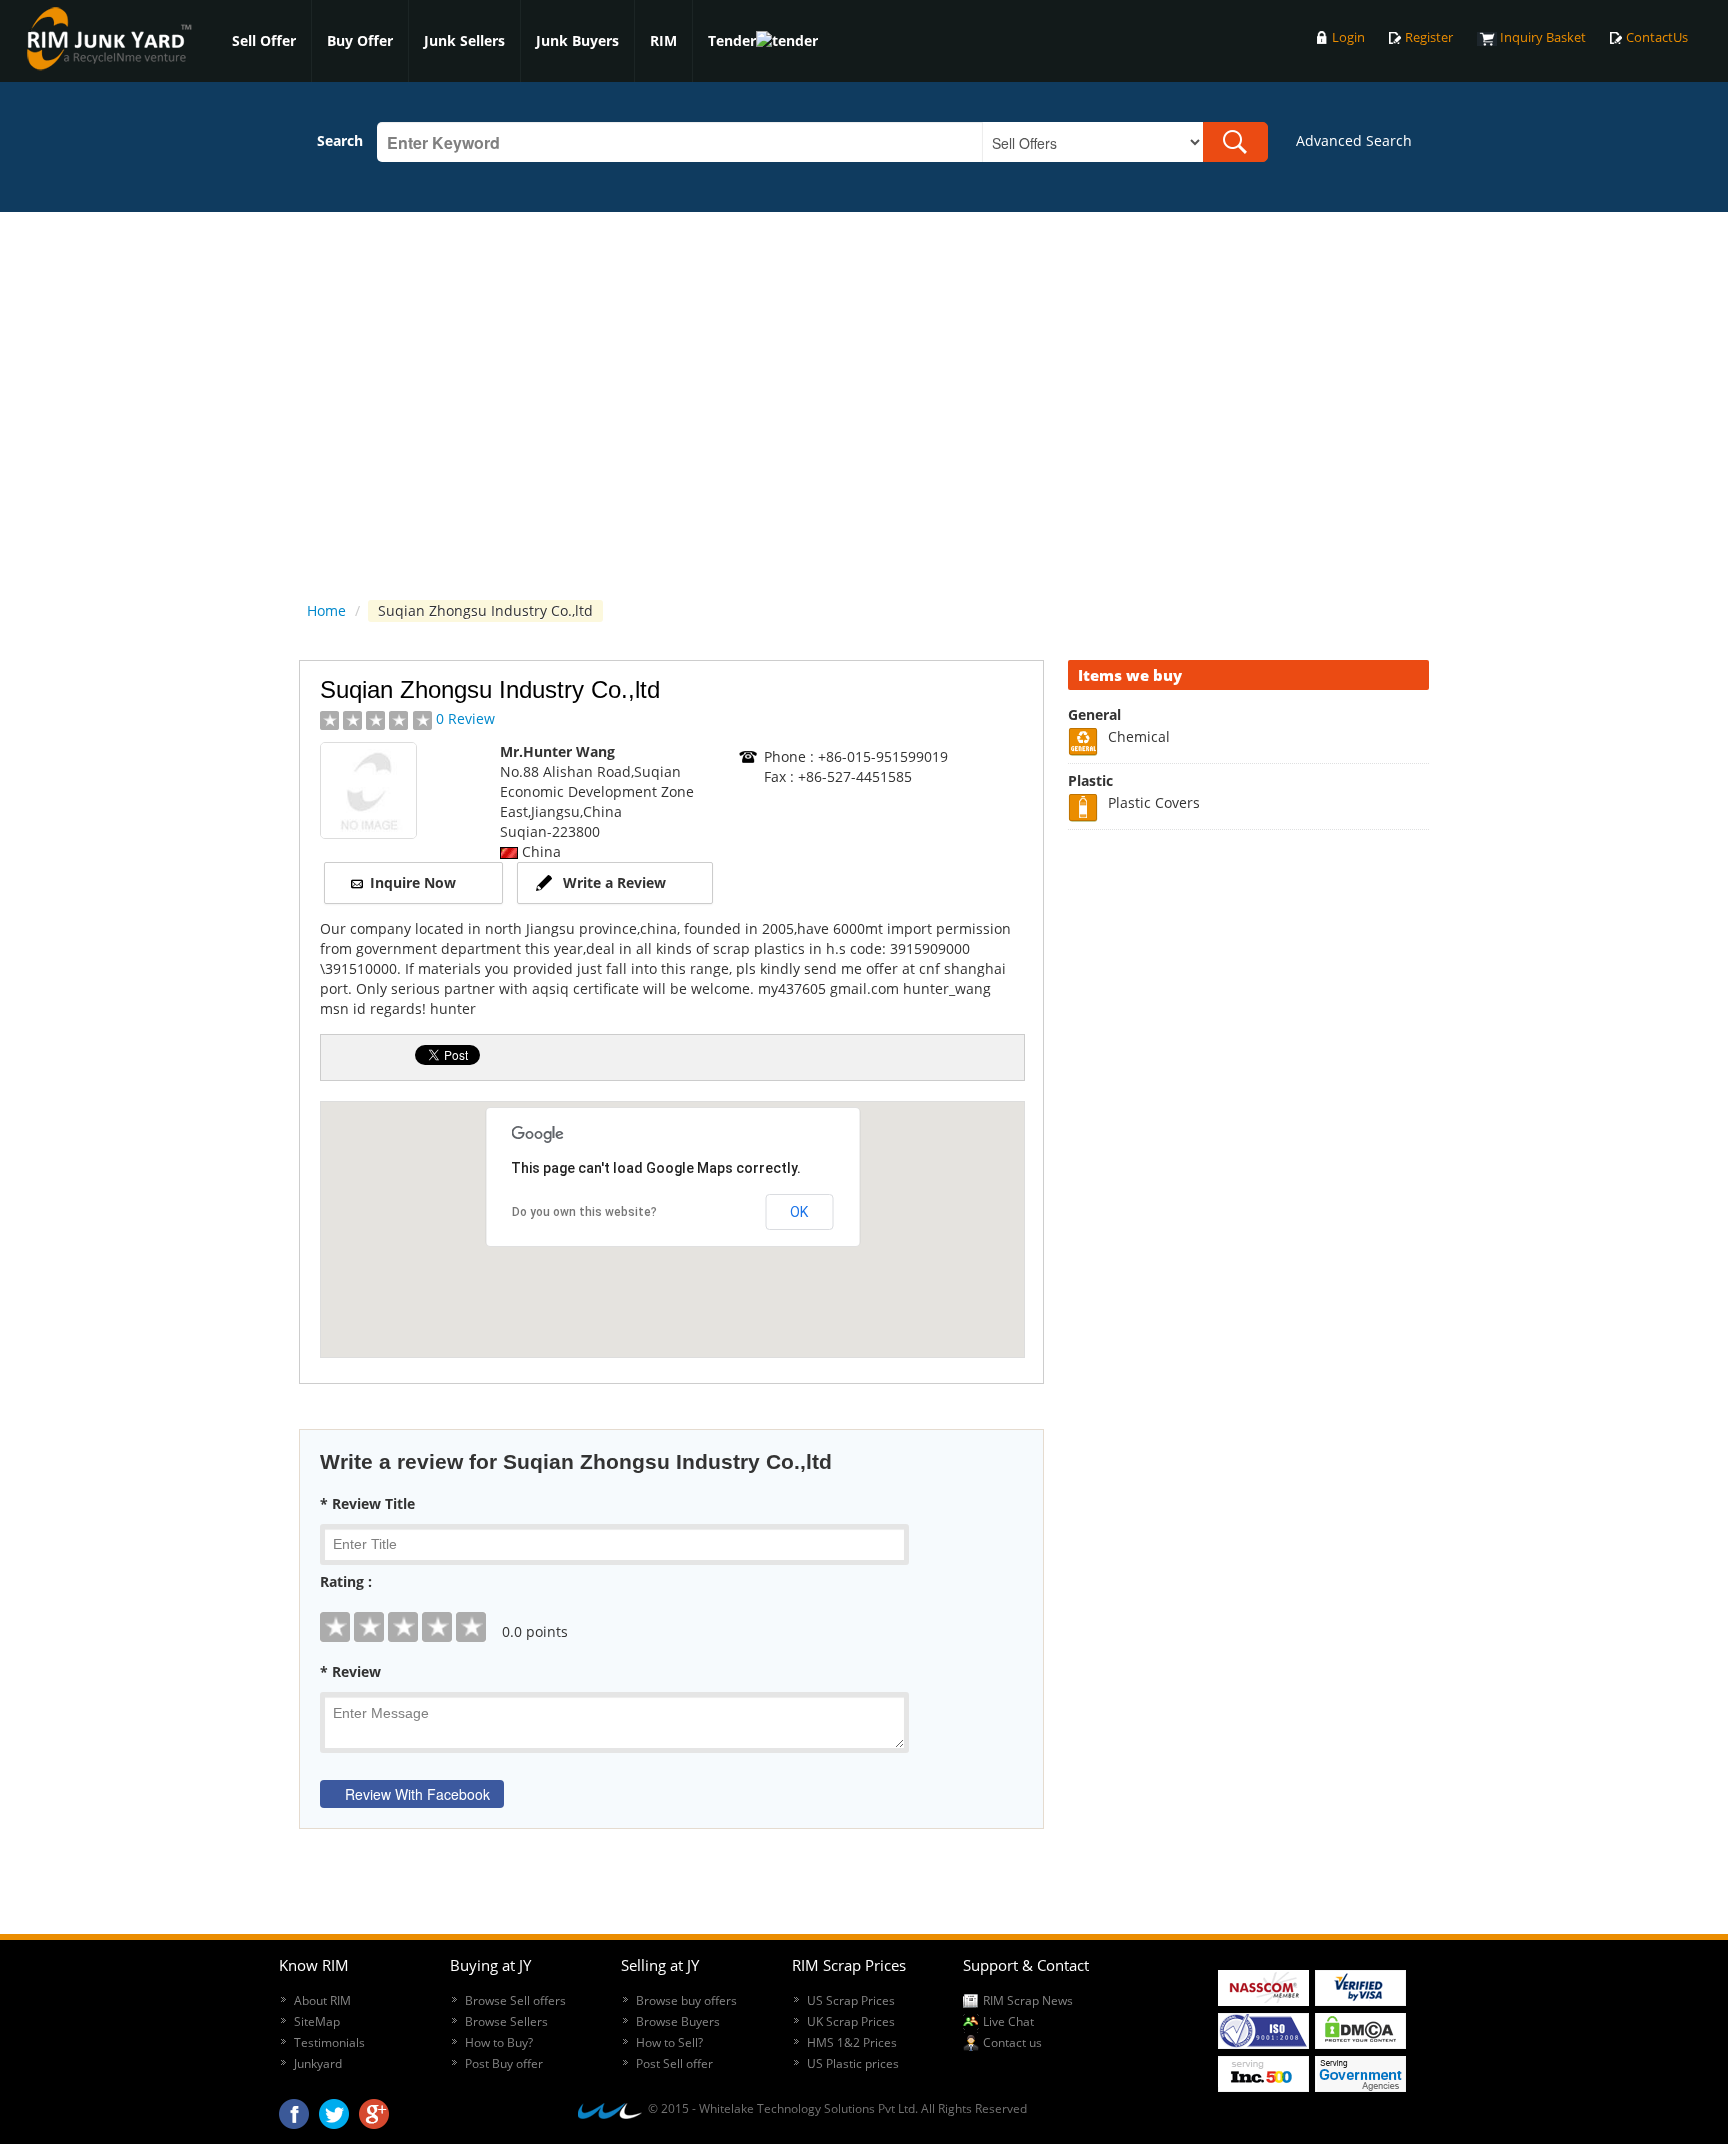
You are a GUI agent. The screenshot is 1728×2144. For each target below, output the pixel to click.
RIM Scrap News (1028, 2000)
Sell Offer (264, 40)
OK (799, 1212)
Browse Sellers (506, 2021)
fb (294, 2109)
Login (1348, 37)
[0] (671, 1612)
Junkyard (318, 2063)
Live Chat (1008, 2021)
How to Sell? (669, 2042)
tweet (334, 2109)
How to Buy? (499, 2042)
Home (326, 610)
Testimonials (329, 2042)
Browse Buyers (678, 2021)
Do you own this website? (584, 1212)
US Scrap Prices (851, 2000)
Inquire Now (413, 882)
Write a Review (614, 882)
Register (1429, 37)
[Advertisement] (1249, 1145)
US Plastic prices (853, 2063)
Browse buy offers (686, 2000)
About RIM (322, 2000)
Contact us (1012, 2042)
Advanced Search (1354, 140)
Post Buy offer (504, 2063)
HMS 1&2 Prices (852, 2042)
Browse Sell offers (515, 2000)
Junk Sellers (464, 40)
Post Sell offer (674, 2063)
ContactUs (1657, 37)
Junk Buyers (577, 40)
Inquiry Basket (1543, 37)
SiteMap (317, 2021)
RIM (663, 40)
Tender (732, 40)
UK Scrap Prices (851, 2021)
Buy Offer (360, 40)
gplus (374, 2109)
